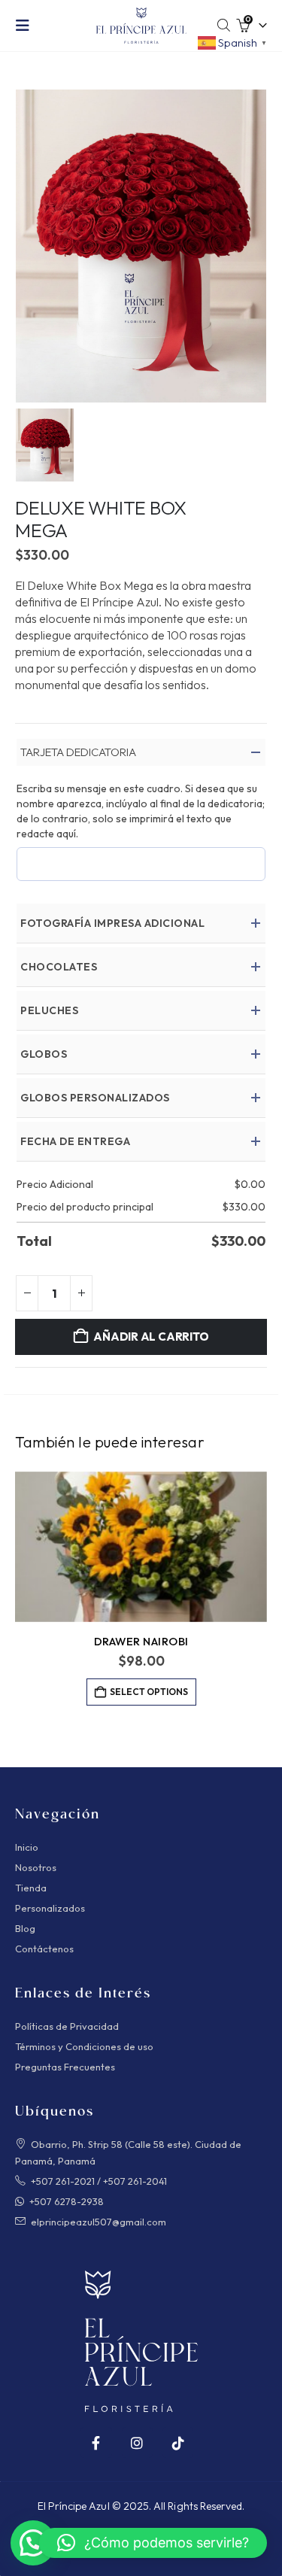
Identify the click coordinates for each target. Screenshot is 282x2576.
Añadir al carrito (151, 1337)
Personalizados (50, 1908)
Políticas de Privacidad (67, 2026)
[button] (27, 26)
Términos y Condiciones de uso (84, 2046)
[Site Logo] (141, 26)
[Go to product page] (141, 1547)
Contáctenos (44, 1949)
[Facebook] (96, 2442)
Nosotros (36, 1867)
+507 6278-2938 (67, 2201)
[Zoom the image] (141, 2278)
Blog (25, 1928)
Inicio (27, 1847)
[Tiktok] (178, 2442)
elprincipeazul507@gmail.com (99, 2222)
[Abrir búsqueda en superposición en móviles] (224, 26)
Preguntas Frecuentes (65, 2067)
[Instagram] (137, 2442)
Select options (149, 1692)
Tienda (31, 1888)
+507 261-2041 (135, 2181)
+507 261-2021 (63, 2181)
